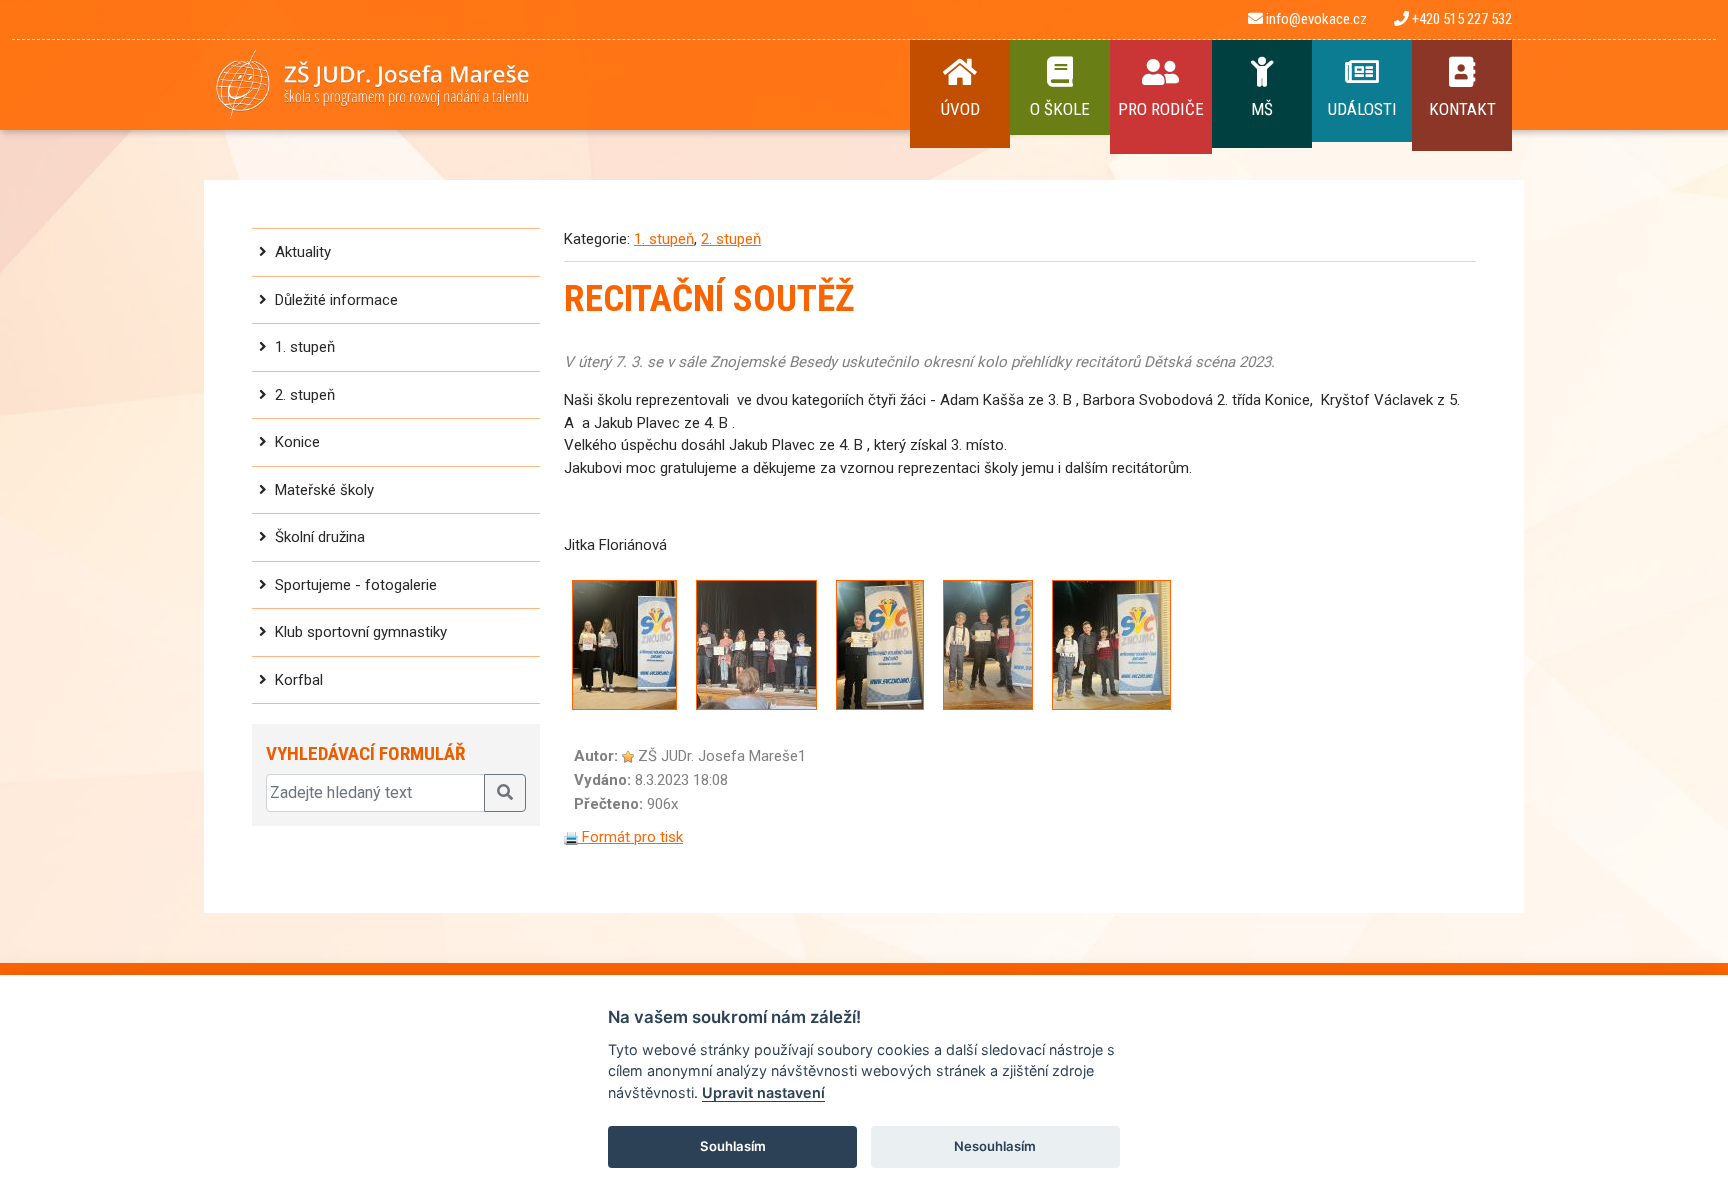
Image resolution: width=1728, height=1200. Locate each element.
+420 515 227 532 (1460, 19)
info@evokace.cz (1315, 19)
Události (1362, 109)
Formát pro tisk (630, 837)
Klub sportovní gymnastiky (361, 632)
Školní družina (320, 537)
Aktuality (303, 252)
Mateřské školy (324, 490)
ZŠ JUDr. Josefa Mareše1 (722, 756)
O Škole (1060, 109)
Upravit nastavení (763, 1092)
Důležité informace (336, 300)
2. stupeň (305, 395)
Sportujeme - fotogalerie (356, 585)
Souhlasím (733, 1146)
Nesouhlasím (995, 1146)
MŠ (1262, 109)
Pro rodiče (1161, 109)
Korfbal (299, 680)
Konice (297, 442)
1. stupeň (305, 347)
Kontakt (1462, 109)
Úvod (960, 109)
